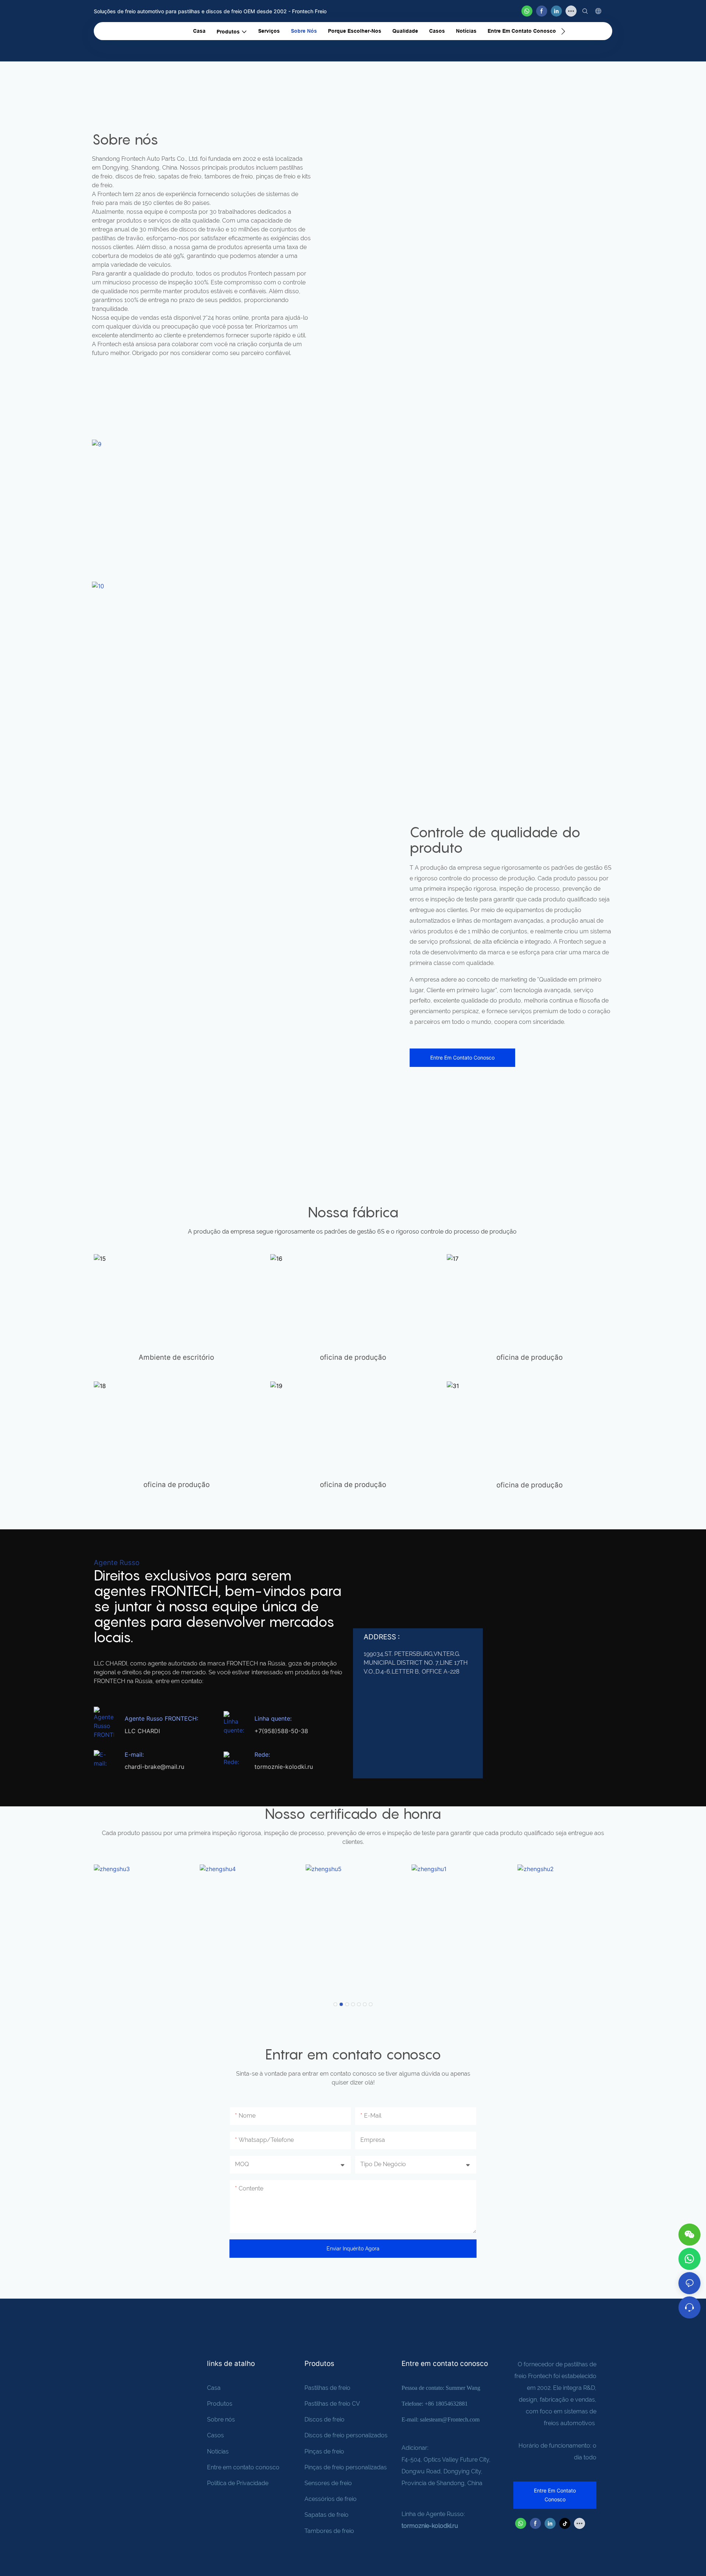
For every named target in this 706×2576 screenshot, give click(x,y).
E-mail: (134, 1754)
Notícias (218, 2451)
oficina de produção (353, 1357)
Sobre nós (221, 2419)
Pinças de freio (324, 2451)
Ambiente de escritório (176, 1357)
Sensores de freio (328, 2483)
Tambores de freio (329, 2531)
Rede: (262, 1754)
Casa (214, 2388)
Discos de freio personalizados (346, 2435)
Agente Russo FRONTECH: (161, 1718)
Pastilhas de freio (327, 2388)
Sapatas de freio (327, 2515)
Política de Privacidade (238, 2483)
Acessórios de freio (331, 2499)
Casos (215, 2435)
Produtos (220, 2404)
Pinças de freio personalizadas (346, 2467)
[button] (563, 31)
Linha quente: (273, 1718)
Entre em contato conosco (243, 2467)
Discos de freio (325, 2419)
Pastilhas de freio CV (332, 2404)
